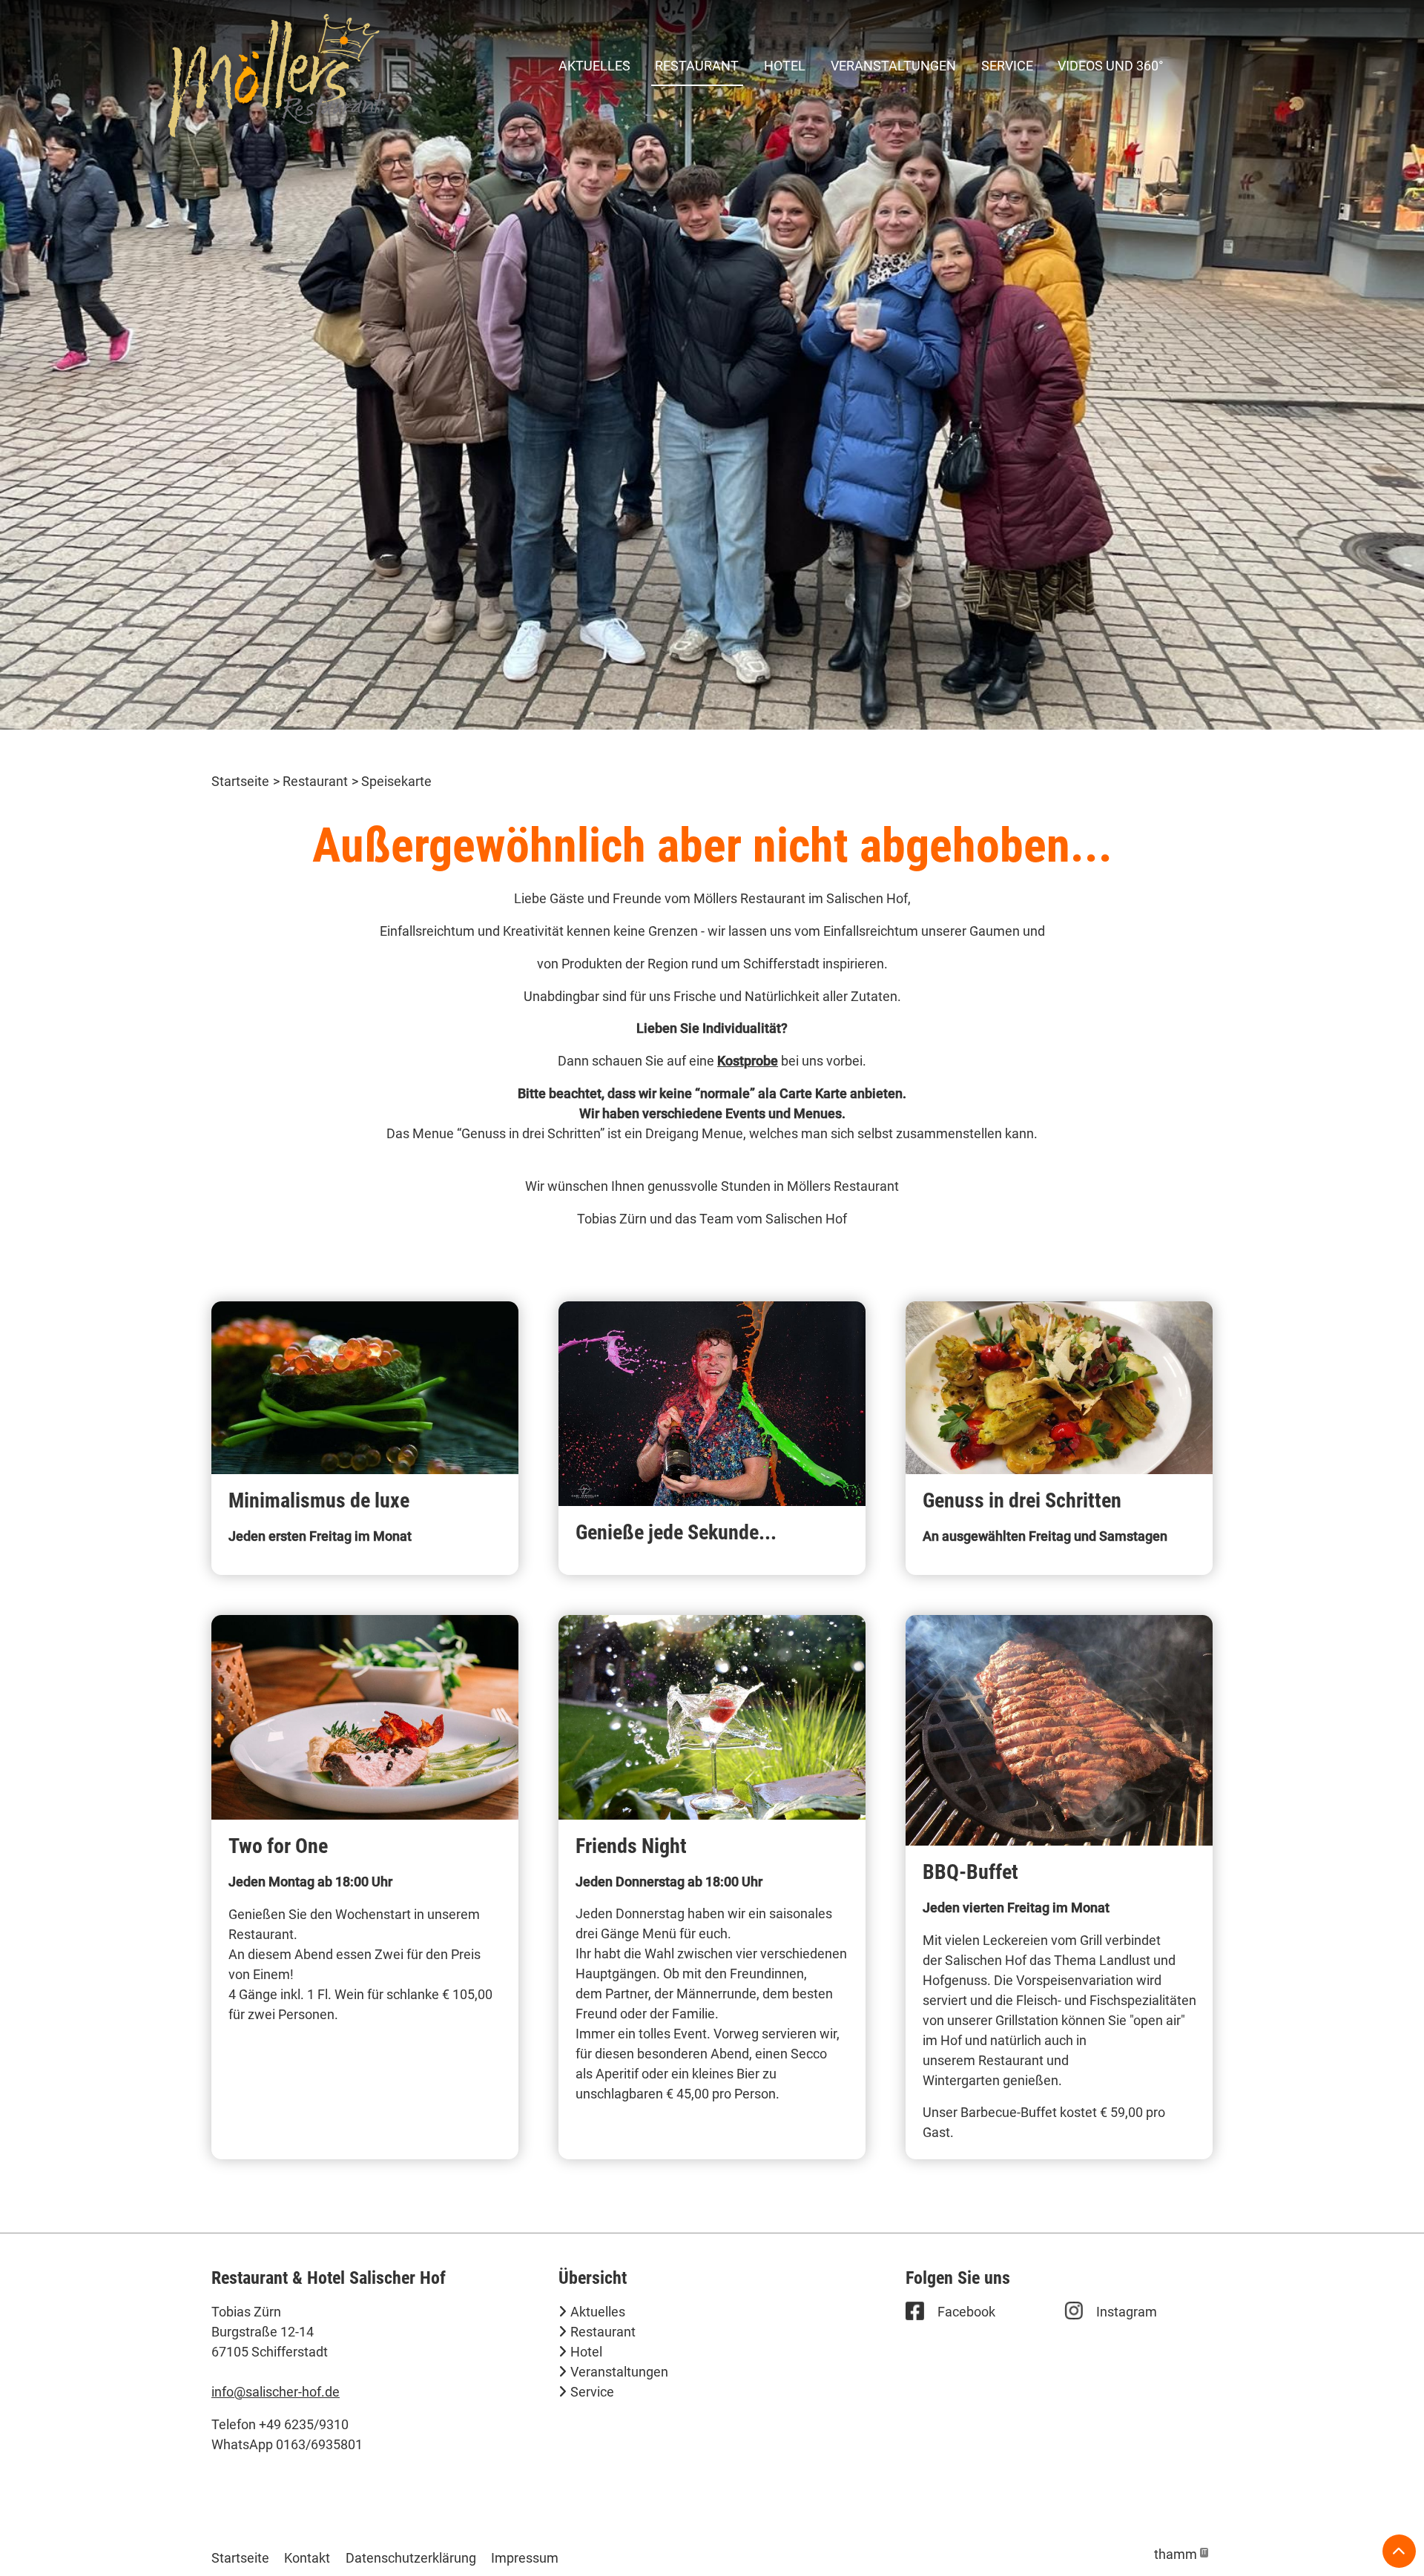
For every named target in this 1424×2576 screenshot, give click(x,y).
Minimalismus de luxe (319, 1500)
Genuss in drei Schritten (1022, 1500)
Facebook (966, 2312)
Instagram (1127, 2312)
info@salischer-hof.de (276, 2392)
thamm (1180, 2554)
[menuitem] (594, 65)
